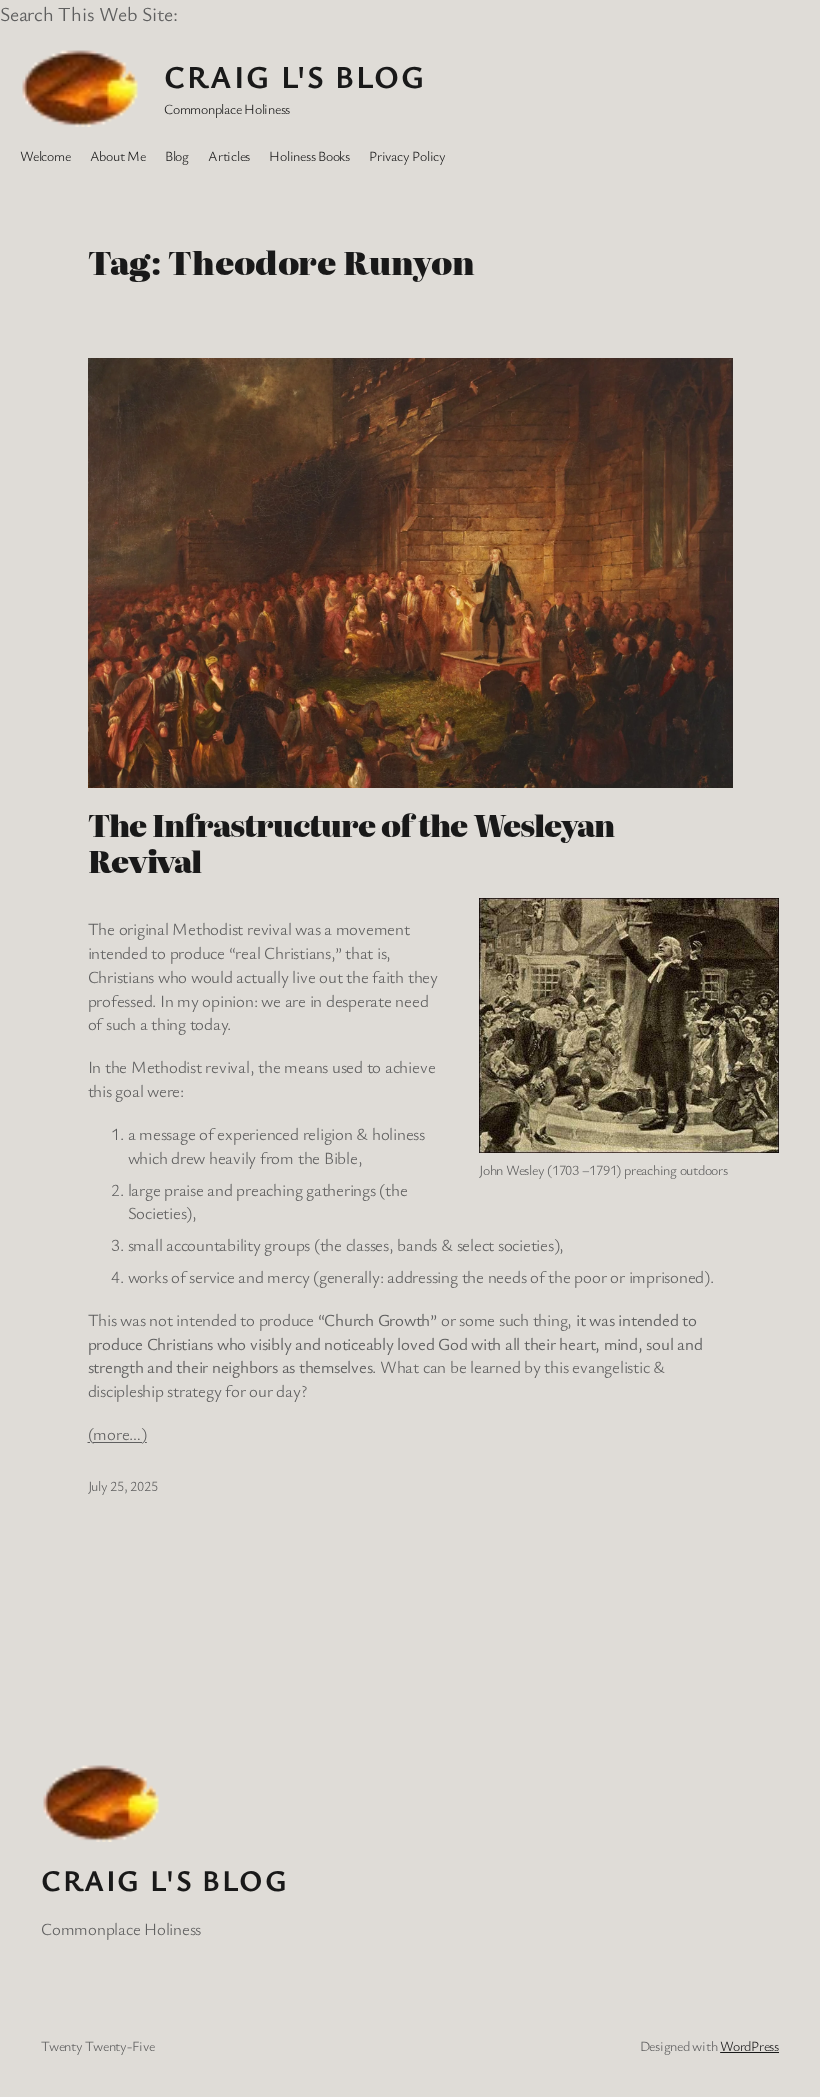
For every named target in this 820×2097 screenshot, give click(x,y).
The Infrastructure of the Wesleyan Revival (351, 843)
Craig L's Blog (294, 75)
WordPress (749, 2045)
